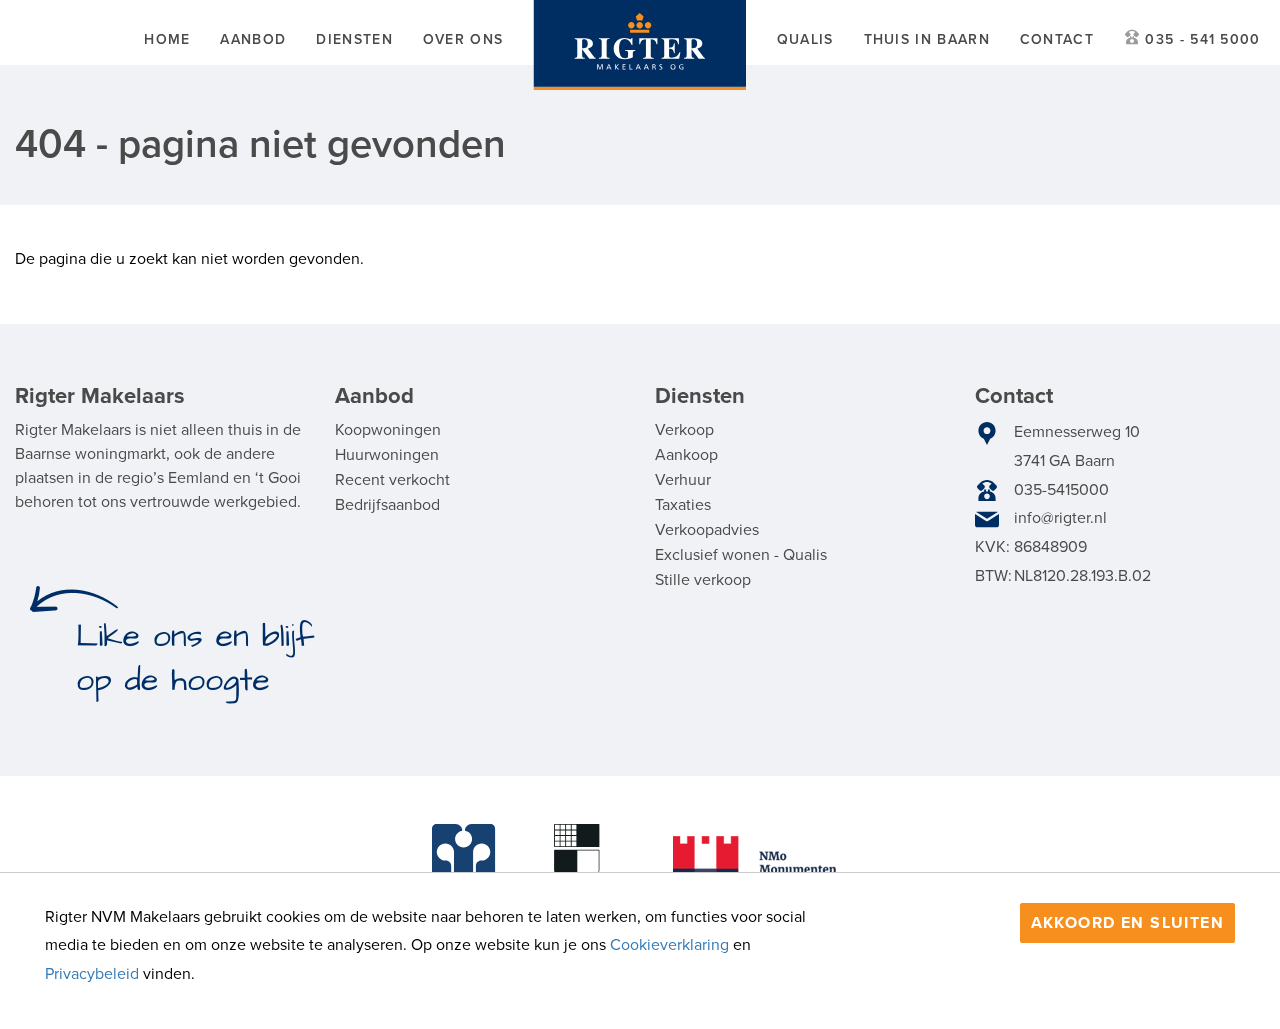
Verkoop (684, 430)
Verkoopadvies (707, 530)
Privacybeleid (92, 974)
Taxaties (683, 505)
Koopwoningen (388, 430)
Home (167, 39)
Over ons (463, 39)
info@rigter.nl (1060, 518)
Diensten (354, 39)
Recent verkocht (392, 480)
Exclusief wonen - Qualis (741, 555)
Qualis (805, 39)
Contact (1057, 39)
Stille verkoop (703, 580)
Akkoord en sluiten (1127, 923)
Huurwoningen (387, 455)
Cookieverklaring (669, 945)
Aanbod (253, 39)
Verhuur (683, 480)
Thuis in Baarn (927, 39)
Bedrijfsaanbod (387, 505)
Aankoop (686, 455)
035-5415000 (1061, 490)
